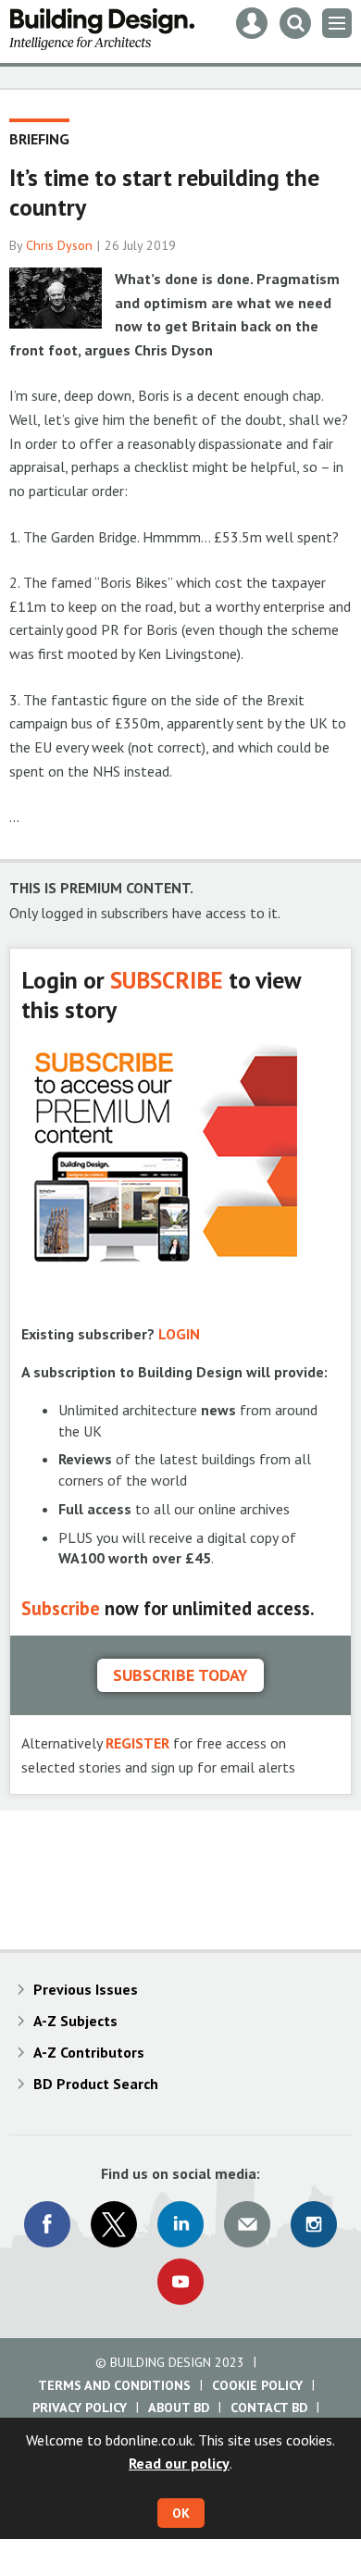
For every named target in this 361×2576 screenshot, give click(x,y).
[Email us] (247, 2224)
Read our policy (179, 2463)
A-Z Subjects (75, 2021)
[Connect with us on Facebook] (47, 2224)
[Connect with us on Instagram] (314, 2224)
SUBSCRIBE (167, 980)
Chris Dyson (59, 245)
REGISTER (137, 1743)
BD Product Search (96, 2084)
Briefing (39, 139)
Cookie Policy (257, 2385)
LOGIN (179, 1334)
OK (181, 2513)
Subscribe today (180, 1675)
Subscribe (61, 1608)
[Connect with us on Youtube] (180, 2282)
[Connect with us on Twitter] (114, 2224)
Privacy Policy (80, 2408)
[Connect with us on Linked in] (180, 2224)
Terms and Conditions (114, 2385)
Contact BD (269, 2408)
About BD (179, 2408)
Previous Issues (86, 1989)
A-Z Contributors (89, 2052)
